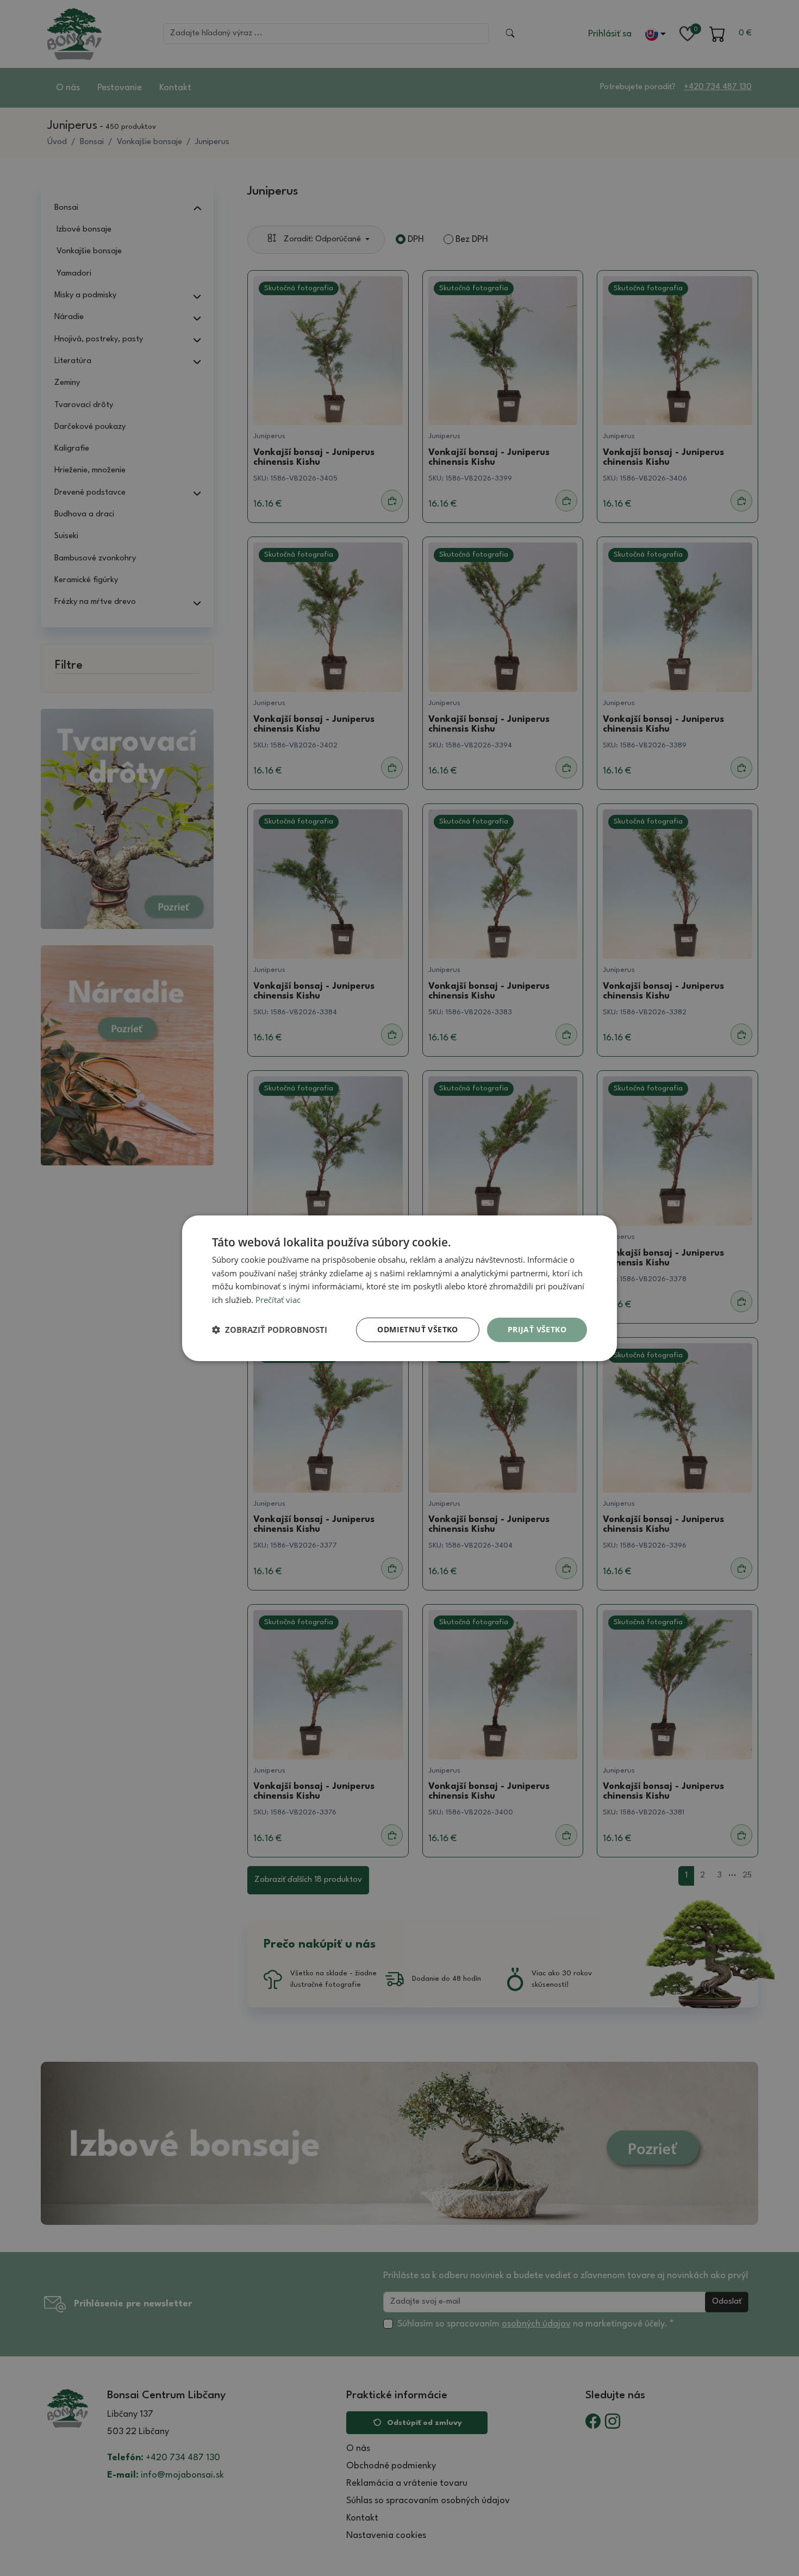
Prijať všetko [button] (537, 1329)
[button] (270, 1330)
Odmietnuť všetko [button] (417, 1329)
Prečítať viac (278, 1300)
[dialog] (399, 1288)
